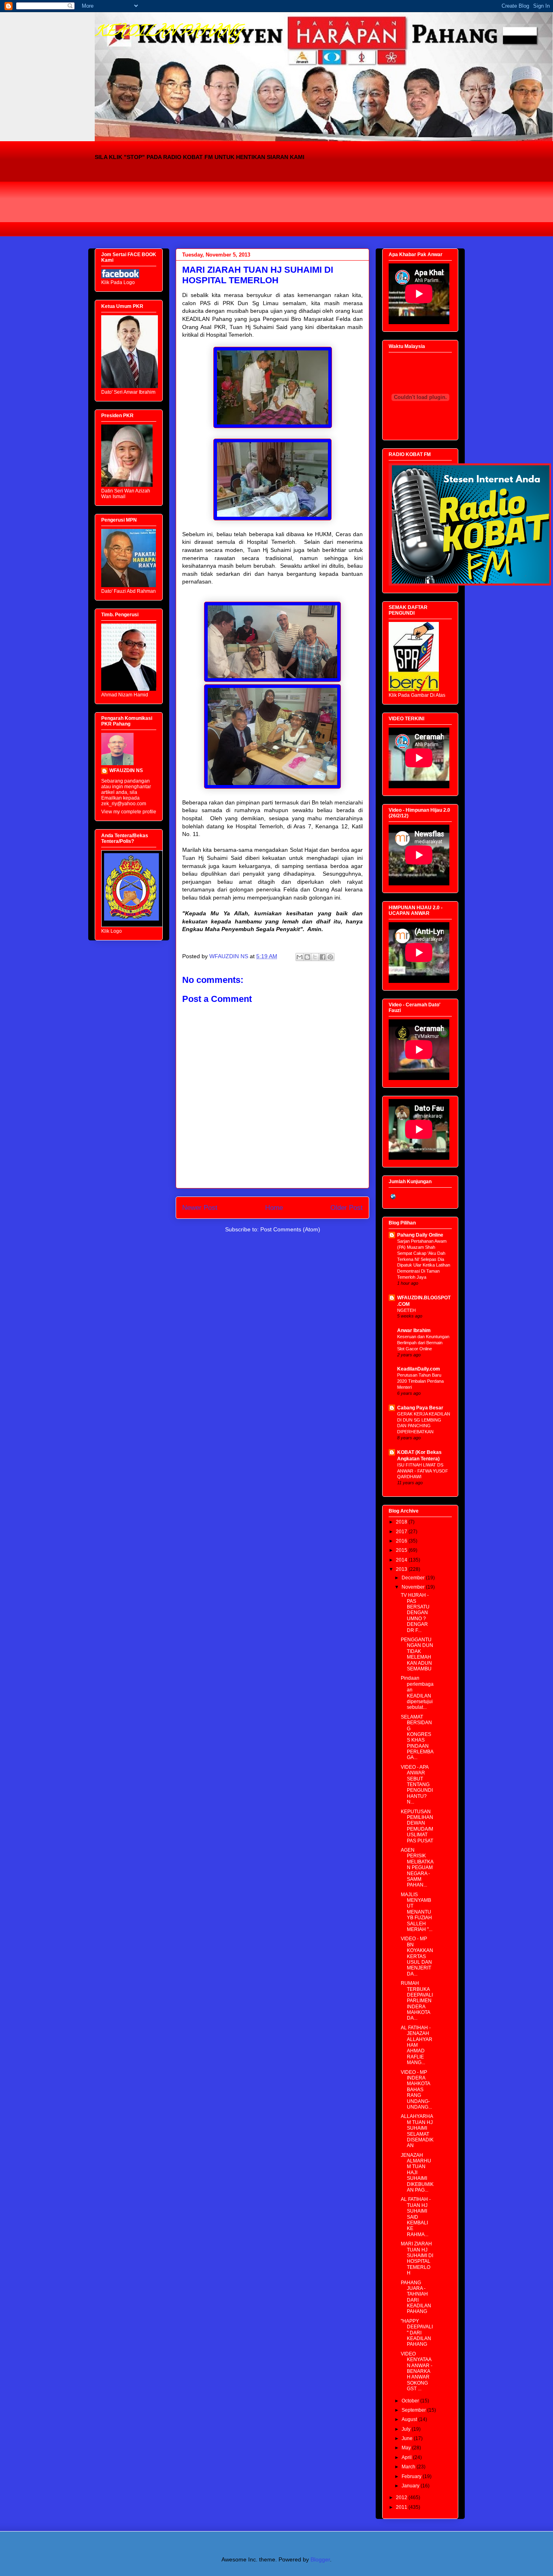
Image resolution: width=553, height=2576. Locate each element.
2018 (402, 1522)
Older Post (347, 1208)
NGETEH (406, 1310)
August (410, 2419)
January (411, 2486)
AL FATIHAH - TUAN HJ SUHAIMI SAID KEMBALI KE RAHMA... (416, 2217)
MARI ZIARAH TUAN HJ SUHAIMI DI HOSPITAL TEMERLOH (417, 2258)
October (411, 2401)
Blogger (320, 2559)
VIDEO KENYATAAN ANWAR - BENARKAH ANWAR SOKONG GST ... (417, 2371)
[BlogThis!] (307, 957)
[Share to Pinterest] (330, 957)
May (407, 2448)
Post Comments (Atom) (290, 1229)
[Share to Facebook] (323, 957)
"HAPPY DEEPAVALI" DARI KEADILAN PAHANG (417, 2333)
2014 (402, 1560)
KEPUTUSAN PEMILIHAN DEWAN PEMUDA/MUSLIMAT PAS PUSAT (417, 1826)
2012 (402, 2497)
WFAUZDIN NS (126, 770)
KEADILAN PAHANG (168, 32)
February (412, 2476)
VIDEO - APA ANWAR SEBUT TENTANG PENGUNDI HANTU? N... (417, 1785)
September (414, 2410)
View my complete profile (129, 812)
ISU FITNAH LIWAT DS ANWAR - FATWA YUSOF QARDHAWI (423, 1471)
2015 (402, 1550)
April (407, 2457)
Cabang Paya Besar (420, 1408)
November (414, 1587)
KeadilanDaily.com (419, 1369)
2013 (402, 1569)
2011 (402, 2507)
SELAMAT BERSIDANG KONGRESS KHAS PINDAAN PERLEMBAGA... (417, 1737)
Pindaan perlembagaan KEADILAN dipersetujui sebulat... (417, 1693)
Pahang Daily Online (420, 1235)
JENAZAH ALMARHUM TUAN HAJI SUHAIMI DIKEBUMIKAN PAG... (417, 2173)
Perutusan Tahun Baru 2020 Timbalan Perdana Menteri (420, 1381)
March (409, 2467)
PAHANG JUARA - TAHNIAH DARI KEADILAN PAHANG (416, 2297)
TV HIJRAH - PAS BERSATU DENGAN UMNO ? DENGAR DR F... (415, 1613)
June (408, 2438)
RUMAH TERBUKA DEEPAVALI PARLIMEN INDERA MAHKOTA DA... (417, 2001)
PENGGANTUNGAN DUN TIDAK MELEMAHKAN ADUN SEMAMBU (417, 1654)
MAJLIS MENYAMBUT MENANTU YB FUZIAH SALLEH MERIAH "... (417, 1912)
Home (274, 1208)
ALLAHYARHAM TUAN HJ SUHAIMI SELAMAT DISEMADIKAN (417, 2131)
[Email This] (300, 957)
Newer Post (200, 1208)
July (407, 2429)
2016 (402, 1541)
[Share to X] (315, 957)
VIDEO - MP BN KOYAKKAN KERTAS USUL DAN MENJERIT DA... (417, 1956)
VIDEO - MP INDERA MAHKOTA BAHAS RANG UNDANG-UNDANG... (416, 2090)
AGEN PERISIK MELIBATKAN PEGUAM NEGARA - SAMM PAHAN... (417, 1867)
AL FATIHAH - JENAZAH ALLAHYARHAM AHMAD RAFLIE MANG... (417, 2045)
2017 (402, 1532)
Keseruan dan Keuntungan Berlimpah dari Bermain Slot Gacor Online (423, 1343)
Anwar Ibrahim (414, 1330)
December (414, 1578)
